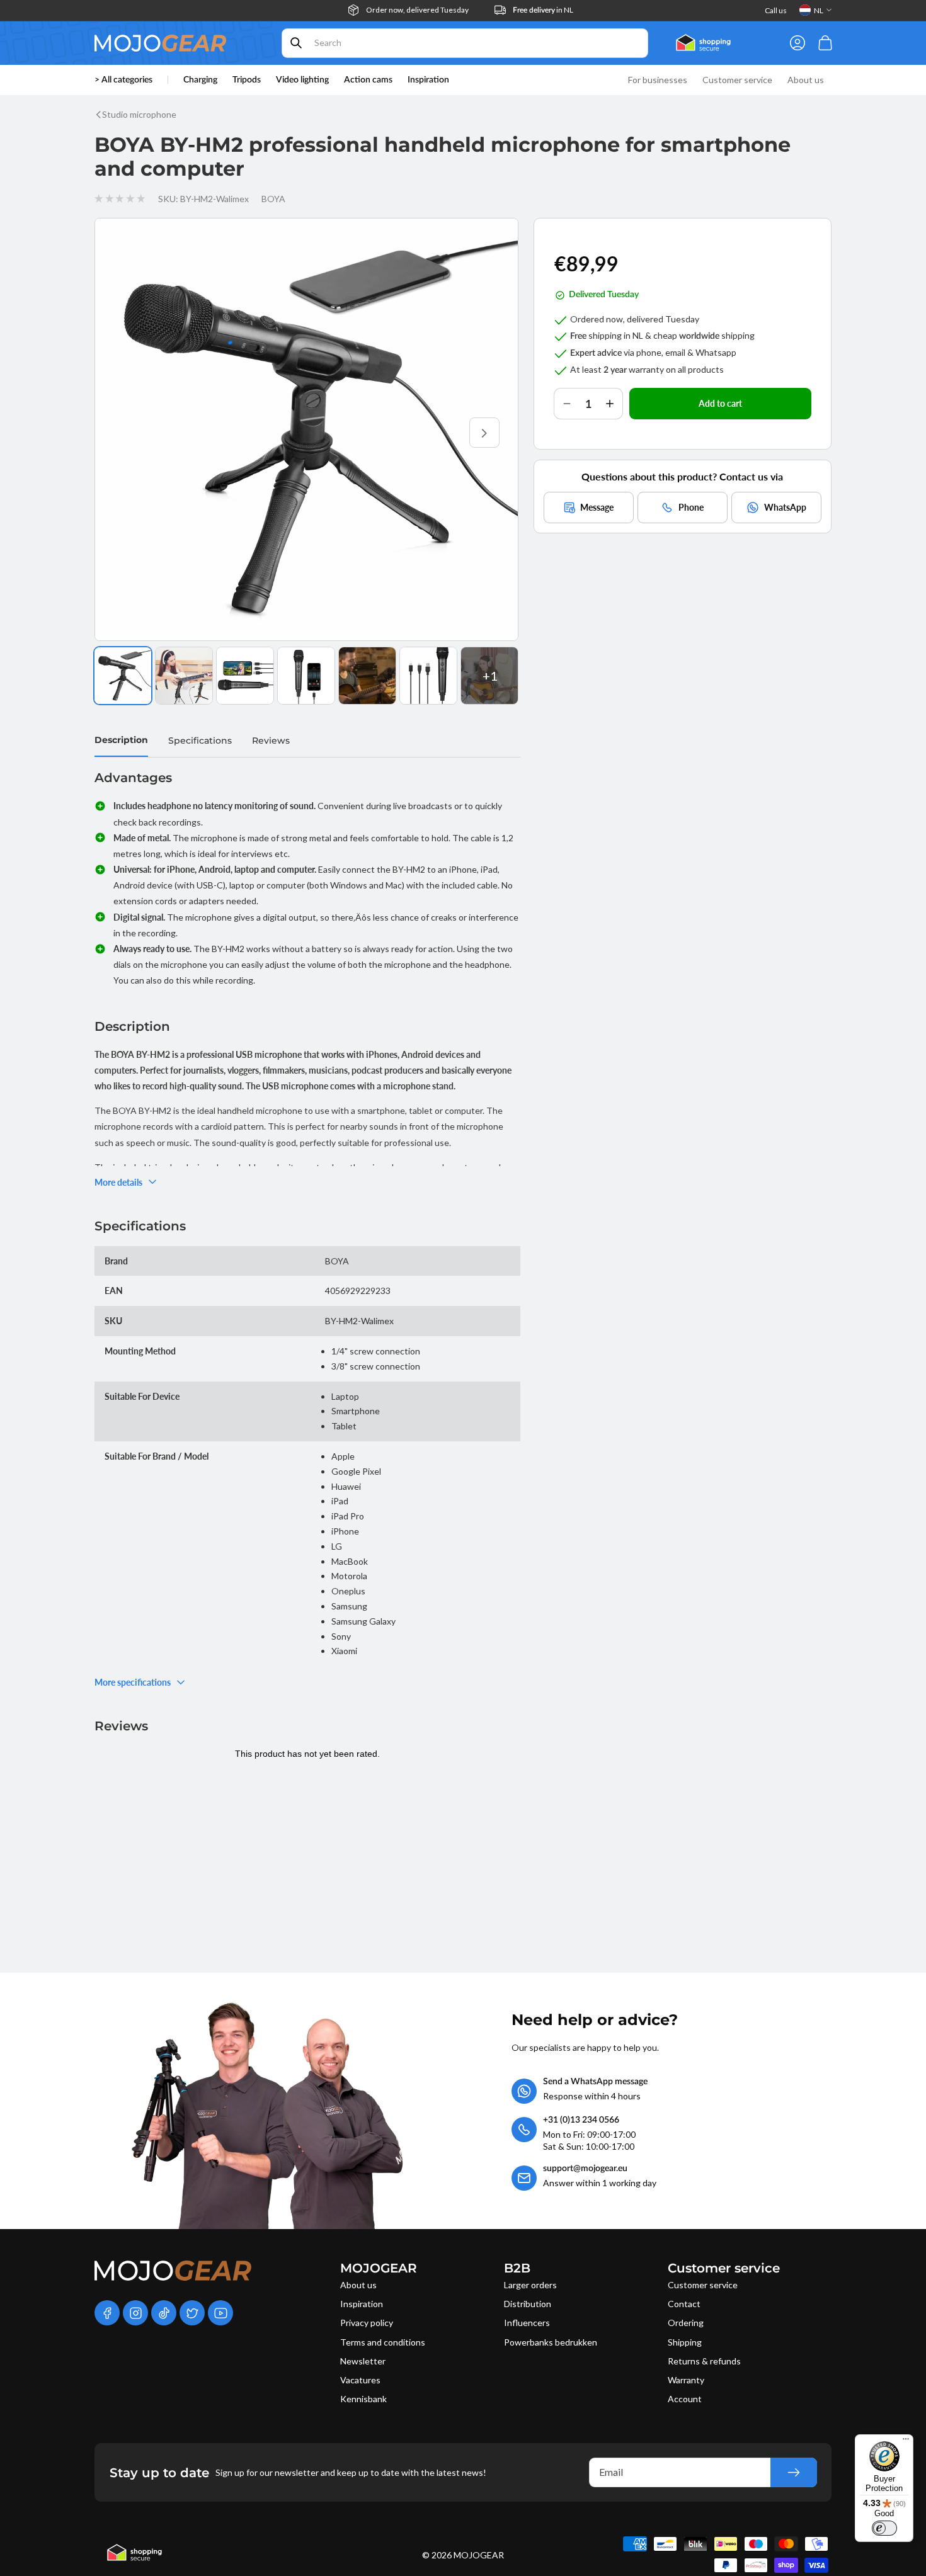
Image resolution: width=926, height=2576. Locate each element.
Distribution (528, 2304)
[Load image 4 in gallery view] (306, 676)
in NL (543, 10)
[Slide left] (129, 433)
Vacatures (360, 2380)
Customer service (703, 2285)
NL (819, 10)
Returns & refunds (704, 2361)
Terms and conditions (383, 2342)
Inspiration (362, 2304)
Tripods (247, 80)
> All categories (123, 80)
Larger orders (530, 2285)
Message (597, 507)
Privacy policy (367, 2323)
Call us (776, 10)
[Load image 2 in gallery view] (184, 676)
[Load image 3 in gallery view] (245, 676)
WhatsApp (785, 507)
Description (121, 740)
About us (358, 2285)
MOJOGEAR (479, 2555)
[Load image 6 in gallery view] (428, 676)
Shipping (685, 2342)
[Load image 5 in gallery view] (367, 676)
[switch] (884, 2528)
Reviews (271, 740)
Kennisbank (363, 2399)
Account (685, 2399)
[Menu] (906, 2442)
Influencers (527, 2323)
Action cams (368, 80)
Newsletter (363, 2361)
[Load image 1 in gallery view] (123, 676)
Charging (200, 80)
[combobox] (465, 43)
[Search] (296, 43)
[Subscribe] (794, 2472)
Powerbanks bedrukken (551, 2342)
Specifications (200, 740)
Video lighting (302, 80)
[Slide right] (484, 433)
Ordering (686, 2323)
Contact (684, 2304)
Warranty (686, 2380)
